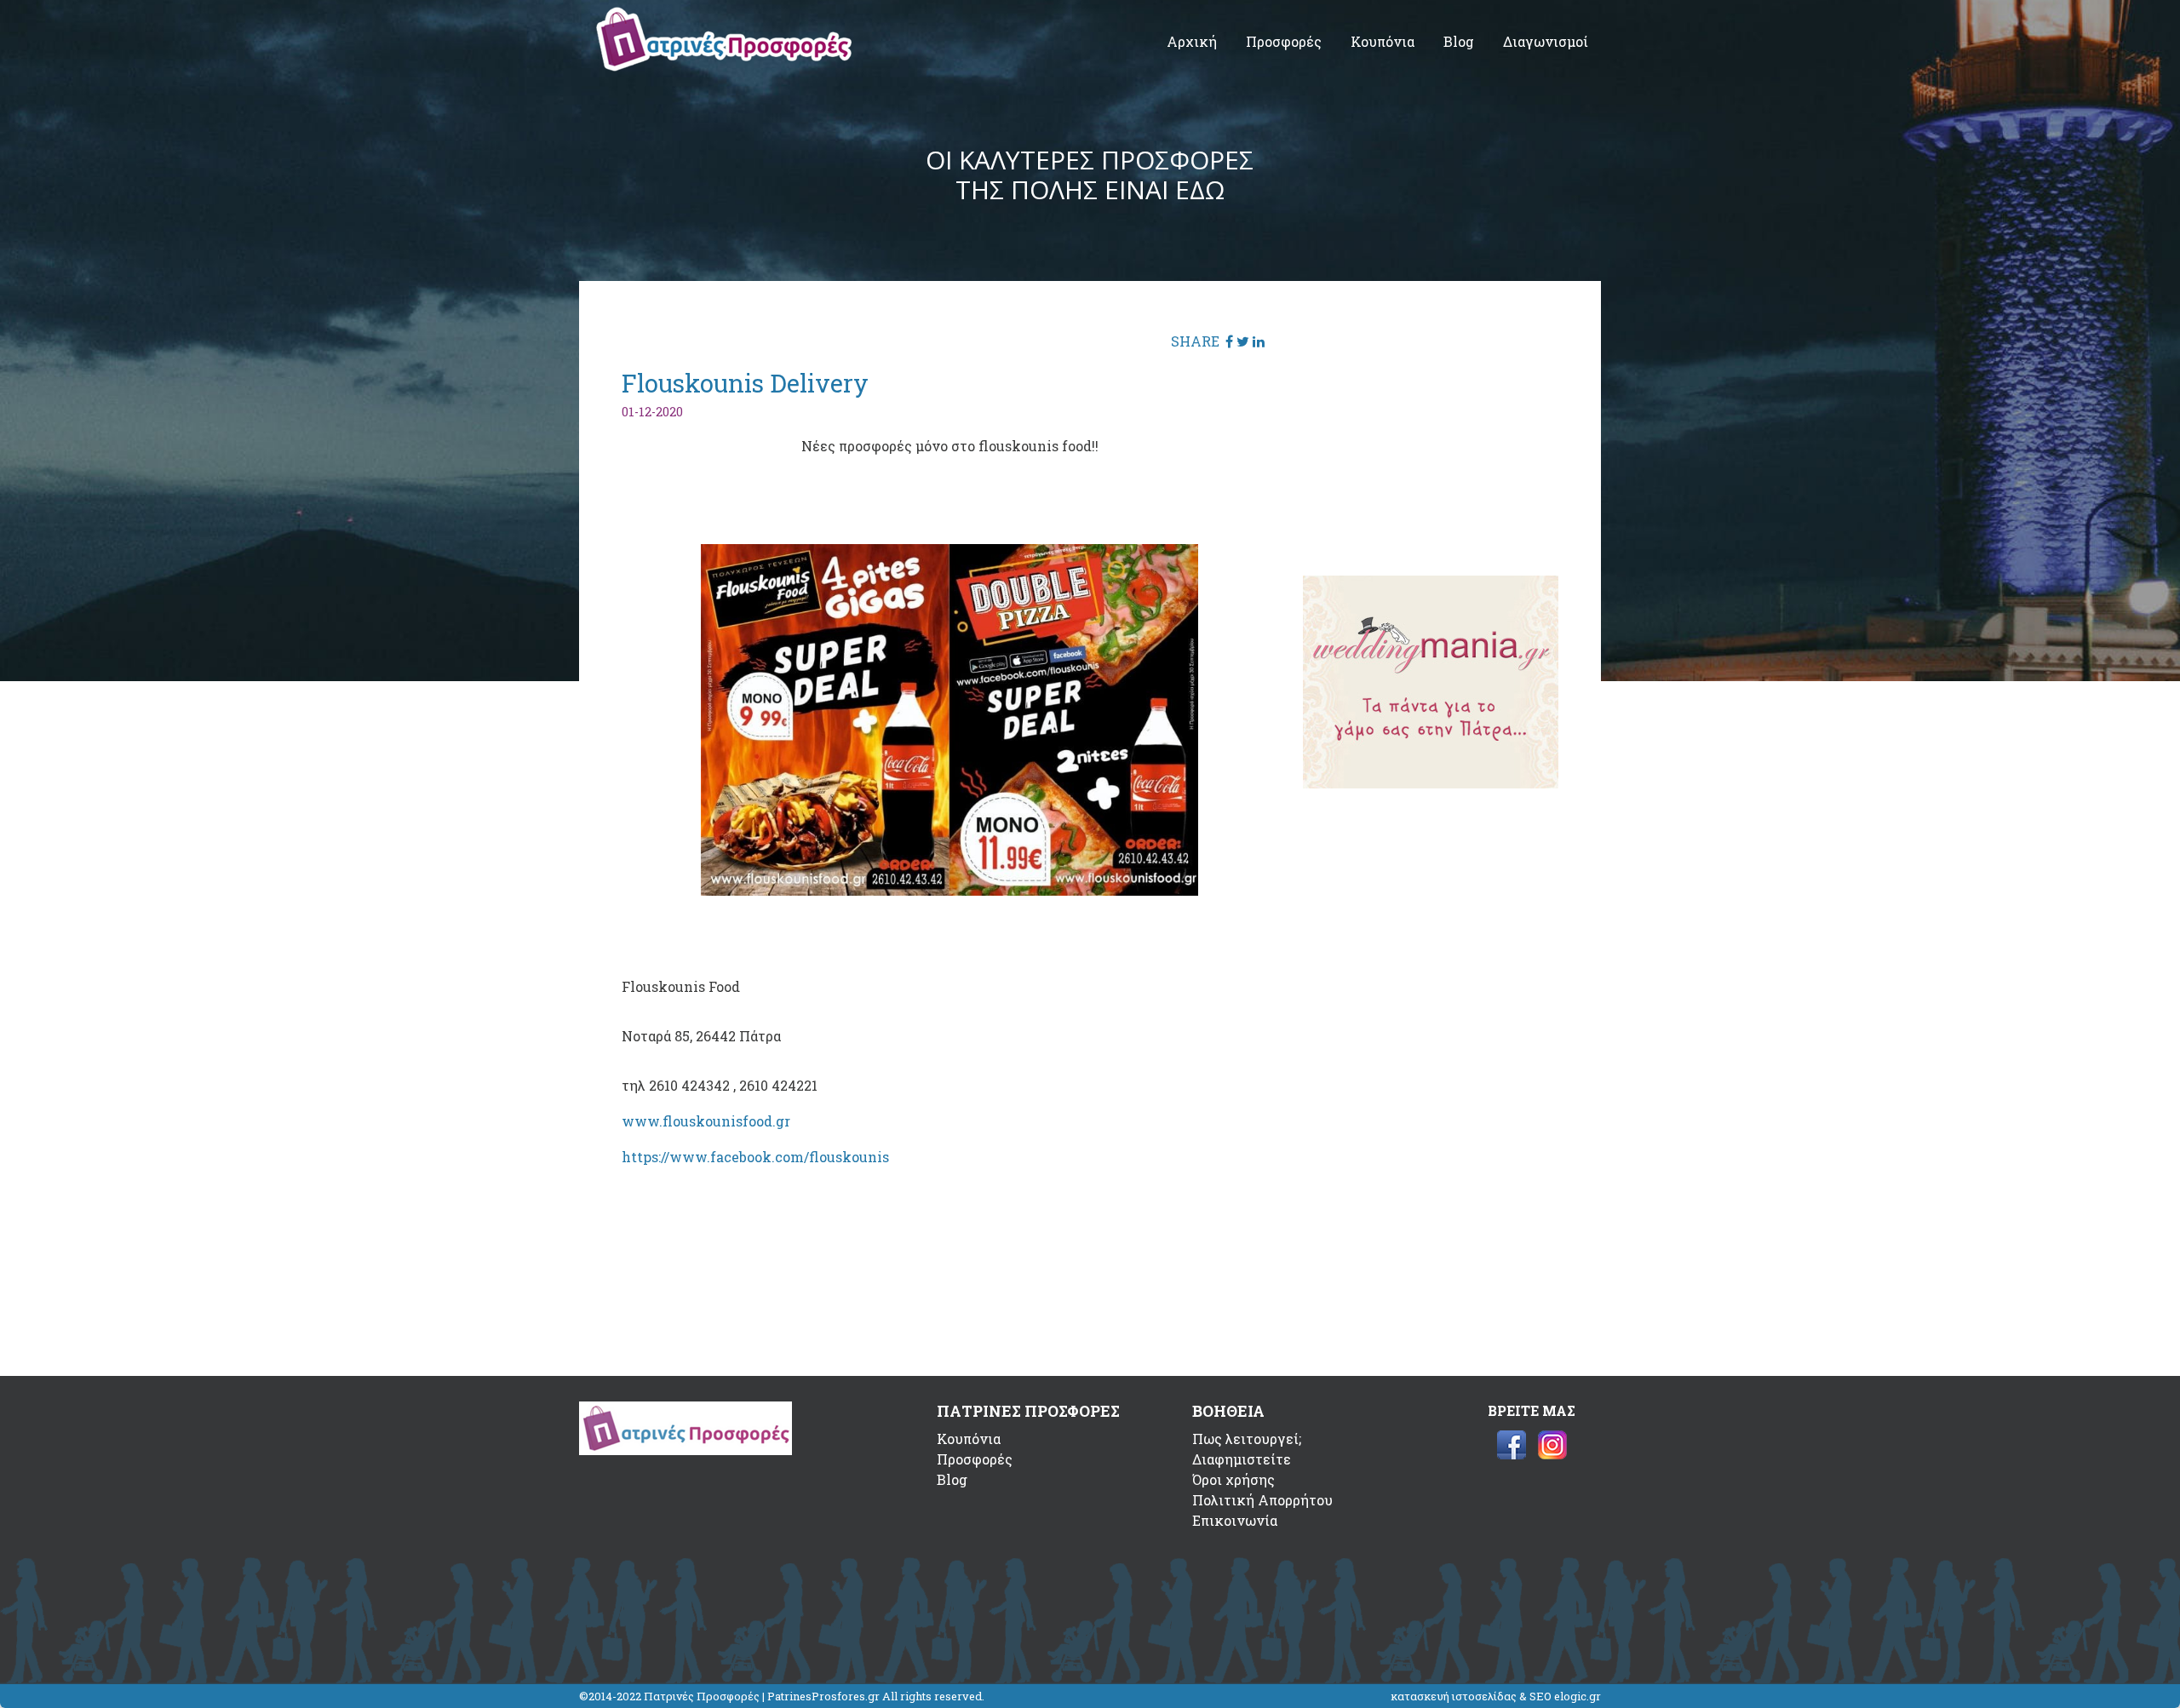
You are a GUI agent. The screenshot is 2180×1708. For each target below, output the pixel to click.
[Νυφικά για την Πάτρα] (1431, 783)
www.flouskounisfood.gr (706, 1121)
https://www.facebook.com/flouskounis (755, 1157)
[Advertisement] (1431, 430)
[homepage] (724, 66)
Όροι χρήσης (1233, 1479)
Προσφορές (1284, 41)
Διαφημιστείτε (1242, 1459)
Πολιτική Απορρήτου (1262, 1500)
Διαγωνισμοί (1546, 41)
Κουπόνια (1383, 41)
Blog (1459, 41)
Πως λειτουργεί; (1247, 1439)
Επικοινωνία (1235, 1520)
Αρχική (1192, 41)
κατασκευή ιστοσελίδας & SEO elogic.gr (1496, 1696)
